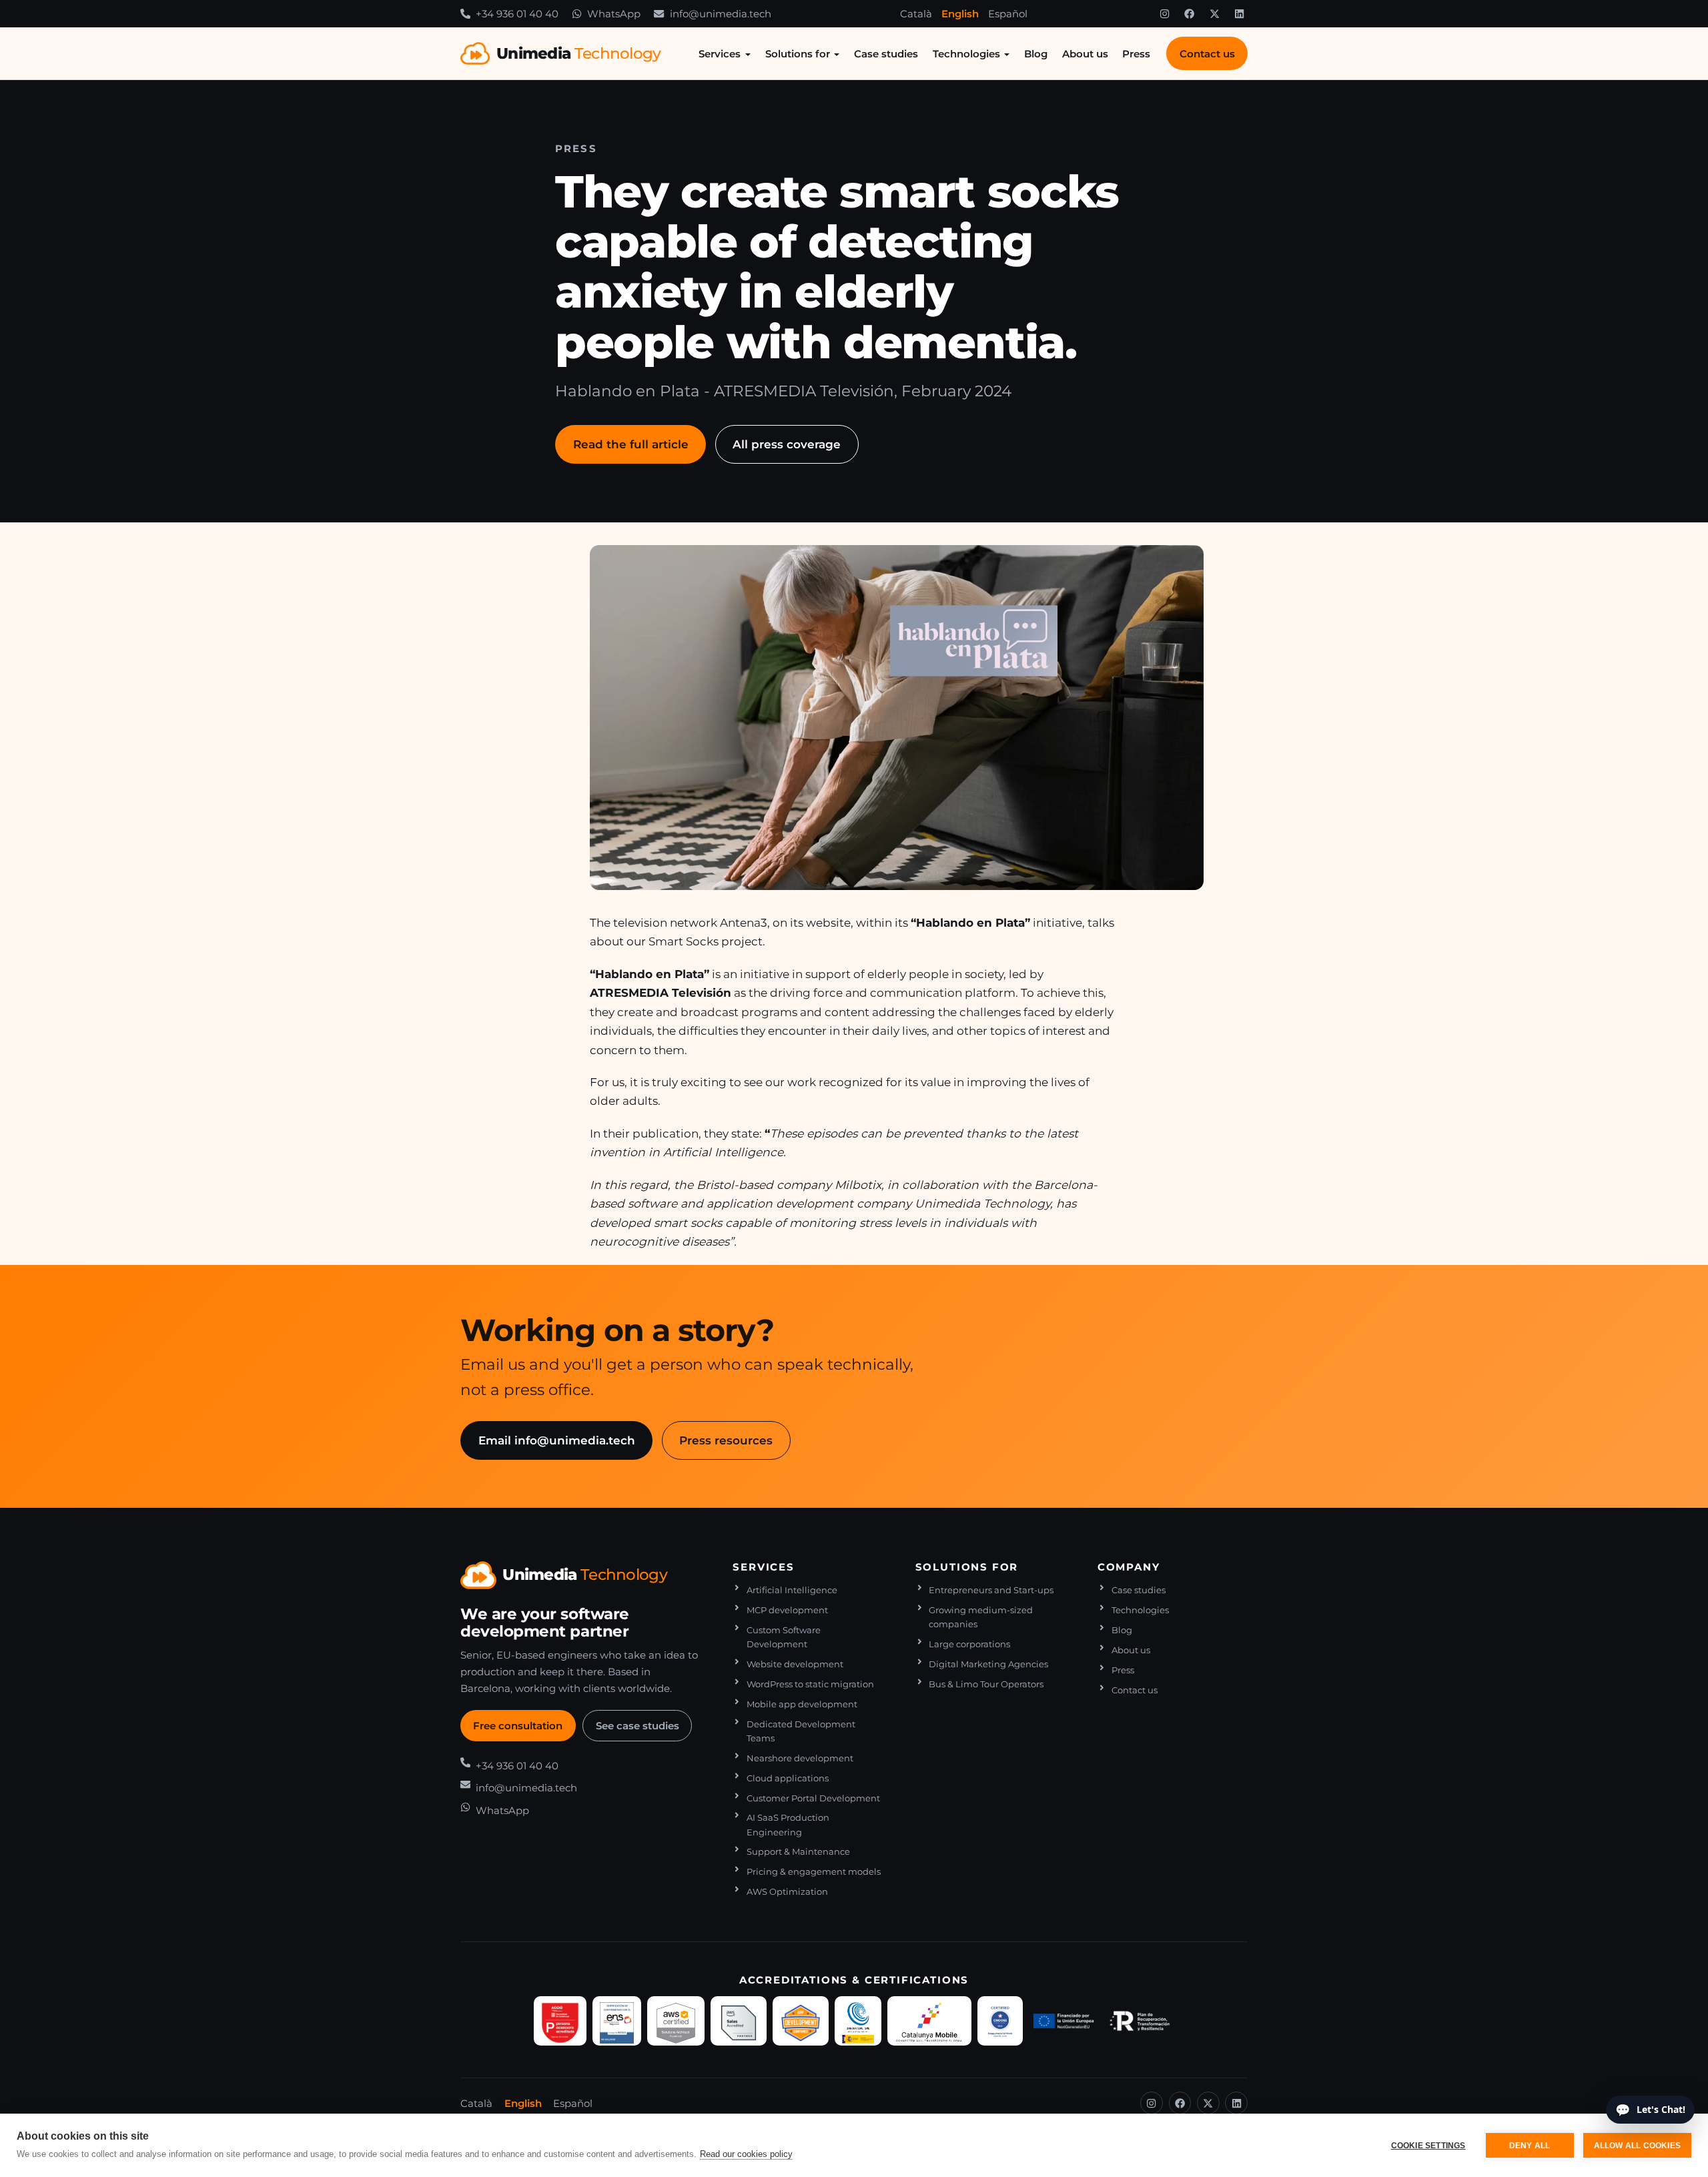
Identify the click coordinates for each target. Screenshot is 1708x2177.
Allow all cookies (1637, 2146)
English (960, 14)
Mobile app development (802, 1704)
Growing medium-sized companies (981, 1617)
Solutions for (798, 54)
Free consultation (518, 1726)
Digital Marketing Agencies (988, 1664)
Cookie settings (1428, 2146)
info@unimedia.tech (526, 1788)
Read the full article (631, 444)
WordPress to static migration (810, 1684)
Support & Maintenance (798, 1852)
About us (1085, 54)
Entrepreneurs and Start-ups (991, 1590)
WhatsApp (502, 1810)
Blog (1036, 54)
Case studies (886, 54)
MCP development (787, 1610)
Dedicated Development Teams (801, 1731)
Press (1136, 54)
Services (720, 54)
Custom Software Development (784, 1637)
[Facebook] (1190, 14)
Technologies (966, 54)
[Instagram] (1164, 14)
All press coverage (787, 444)
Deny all (1530, 2146)
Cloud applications (788, 1778)
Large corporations (969, 1644)
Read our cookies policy (746, 2154)
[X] (1214, 14)
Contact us (1207, 54)
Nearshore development (800, 1758)
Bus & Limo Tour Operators (986, 1684)
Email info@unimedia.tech (557, 1440)
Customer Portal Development (813, 1798)
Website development (795, 1664)
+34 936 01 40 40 (517, 1766)
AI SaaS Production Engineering (788, 1825)
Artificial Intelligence (792, 1590)
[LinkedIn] (1240, 14)
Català (916, 14)
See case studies (637, 1726)
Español (1008, 14)
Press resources (726, 1440)
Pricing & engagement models (814, 1872)
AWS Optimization (787, 1892)
